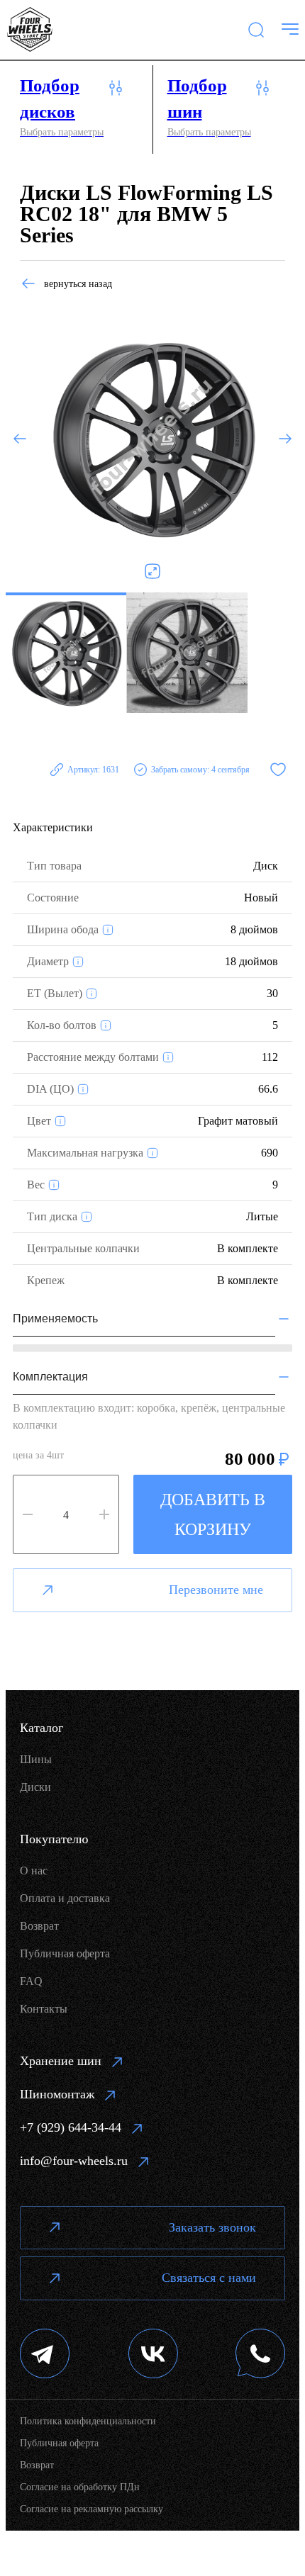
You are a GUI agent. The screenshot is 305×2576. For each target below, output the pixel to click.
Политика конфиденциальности (88, 2421)
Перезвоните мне (216, 1590)
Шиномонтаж (57, 2094)
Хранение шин (61, 2061)
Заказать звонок (212, 2227)
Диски (35, 1787)
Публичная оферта (65, 1953)
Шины (36, 1759)
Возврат (39, 1926)
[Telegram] (45, 2355)
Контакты (44, 2009)
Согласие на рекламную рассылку (91, 2509)
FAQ (31, 1981)
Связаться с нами (209, 2278)
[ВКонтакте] (153, 2355)
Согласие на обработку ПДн (80, 2487)
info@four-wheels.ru (74, 2161)
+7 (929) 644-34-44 (71, 2127)
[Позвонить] (260, 2355)
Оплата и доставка (65, 1898)
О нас (34, 1871)
